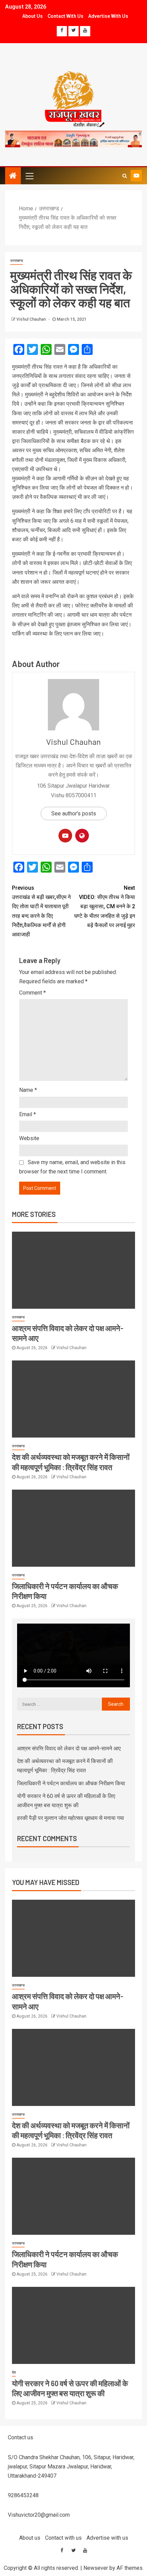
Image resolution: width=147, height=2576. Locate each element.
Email (28, 1114)
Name (28, 1090)
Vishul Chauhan (32, 319)
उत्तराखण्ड (17, 261)
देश (14, 2372)
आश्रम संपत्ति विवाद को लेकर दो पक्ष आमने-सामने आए (69, 1748)
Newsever (96, 2568)
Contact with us (65, 16)
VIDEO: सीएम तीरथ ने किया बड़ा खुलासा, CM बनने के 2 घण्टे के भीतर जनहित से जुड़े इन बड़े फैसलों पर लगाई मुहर (105, 907)
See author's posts (74, 814)
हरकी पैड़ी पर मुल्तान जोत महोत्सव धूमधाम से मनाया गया (71, 1818)
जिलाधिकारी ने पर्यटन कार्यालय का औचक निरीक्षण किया (71, 1783)
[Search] (125, 176)
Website (29, 1138)
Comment (32, 993)
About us (32, 16)
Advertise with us (108, 16)
